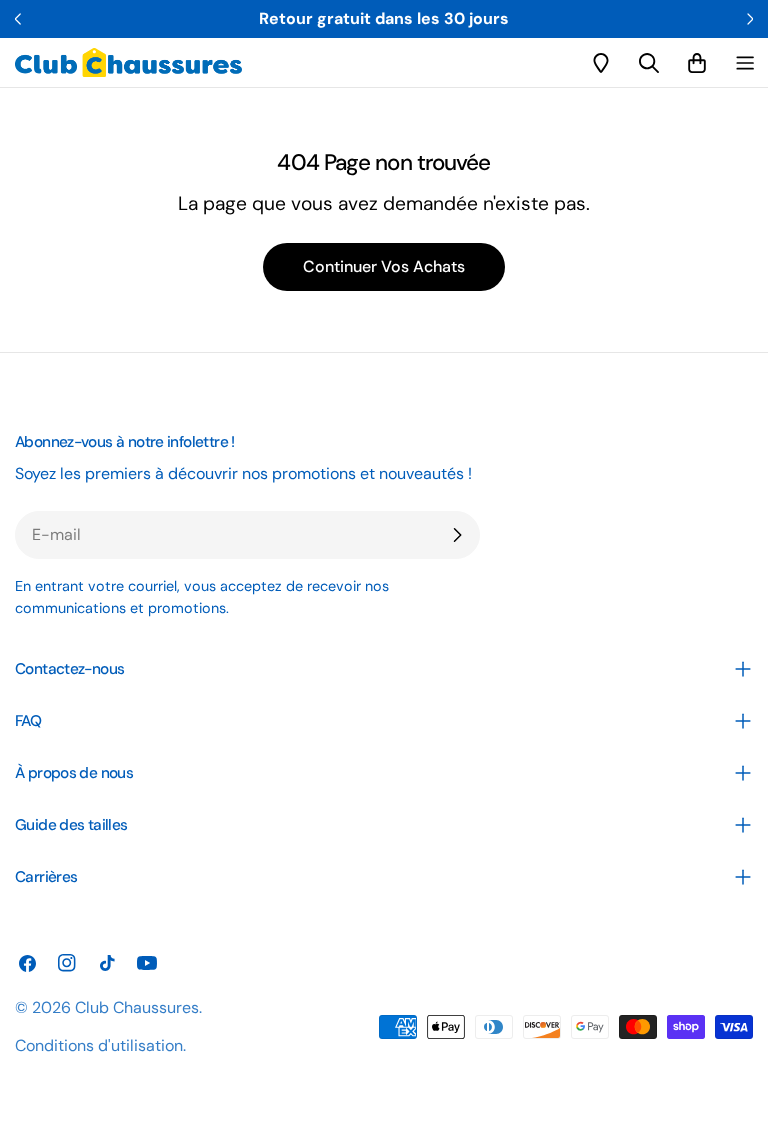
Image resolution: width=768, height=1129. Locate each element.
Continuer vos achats (384, 266)
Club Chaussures (137, 1007)
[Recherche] (649, 63)
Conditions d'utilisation (99, 1045)
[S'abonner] (457, 535)
